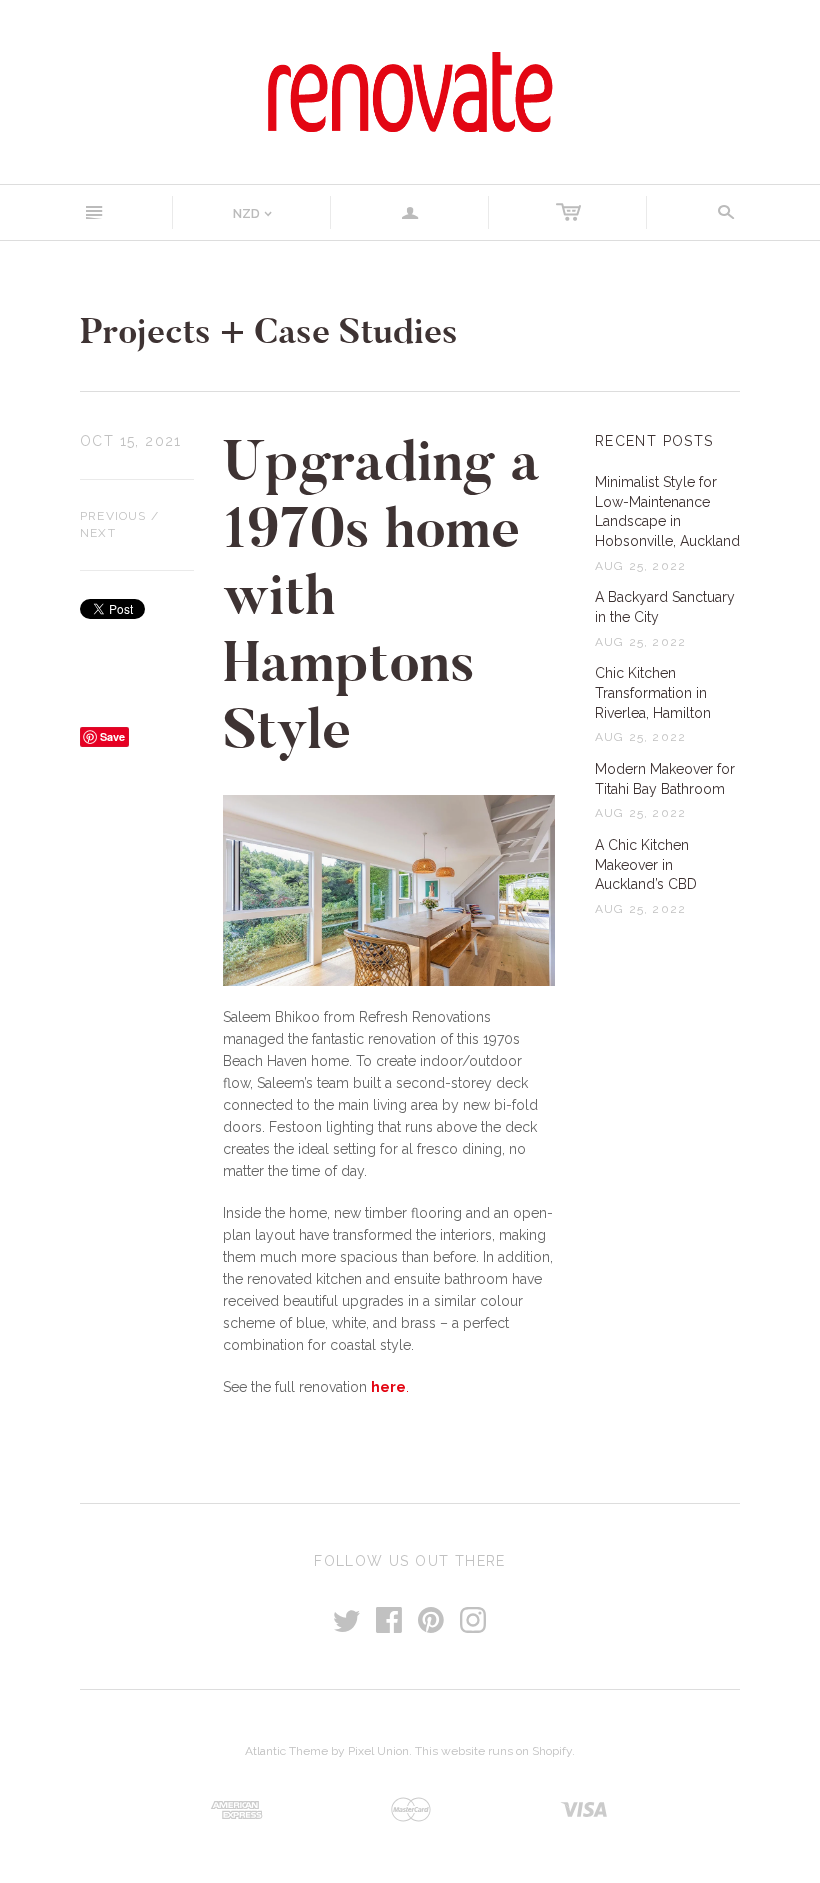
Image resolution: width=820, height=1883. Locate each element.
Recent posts (654, 441)
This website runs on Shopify (493, 1751)
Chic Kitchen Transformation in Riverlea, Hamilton (653, 692)
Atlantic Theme (286, 1751)
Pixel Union (378, 1751)
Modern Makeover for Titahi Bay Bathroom (665, 779)
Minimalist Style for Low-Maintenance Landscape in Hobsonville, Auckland (667, 511)
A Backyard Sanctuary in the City (665, 607)
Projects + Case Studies (269, 331)
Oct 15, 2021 (131, 441)
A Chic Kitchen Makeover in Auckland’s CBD (646, 864)
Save (112, 736)
